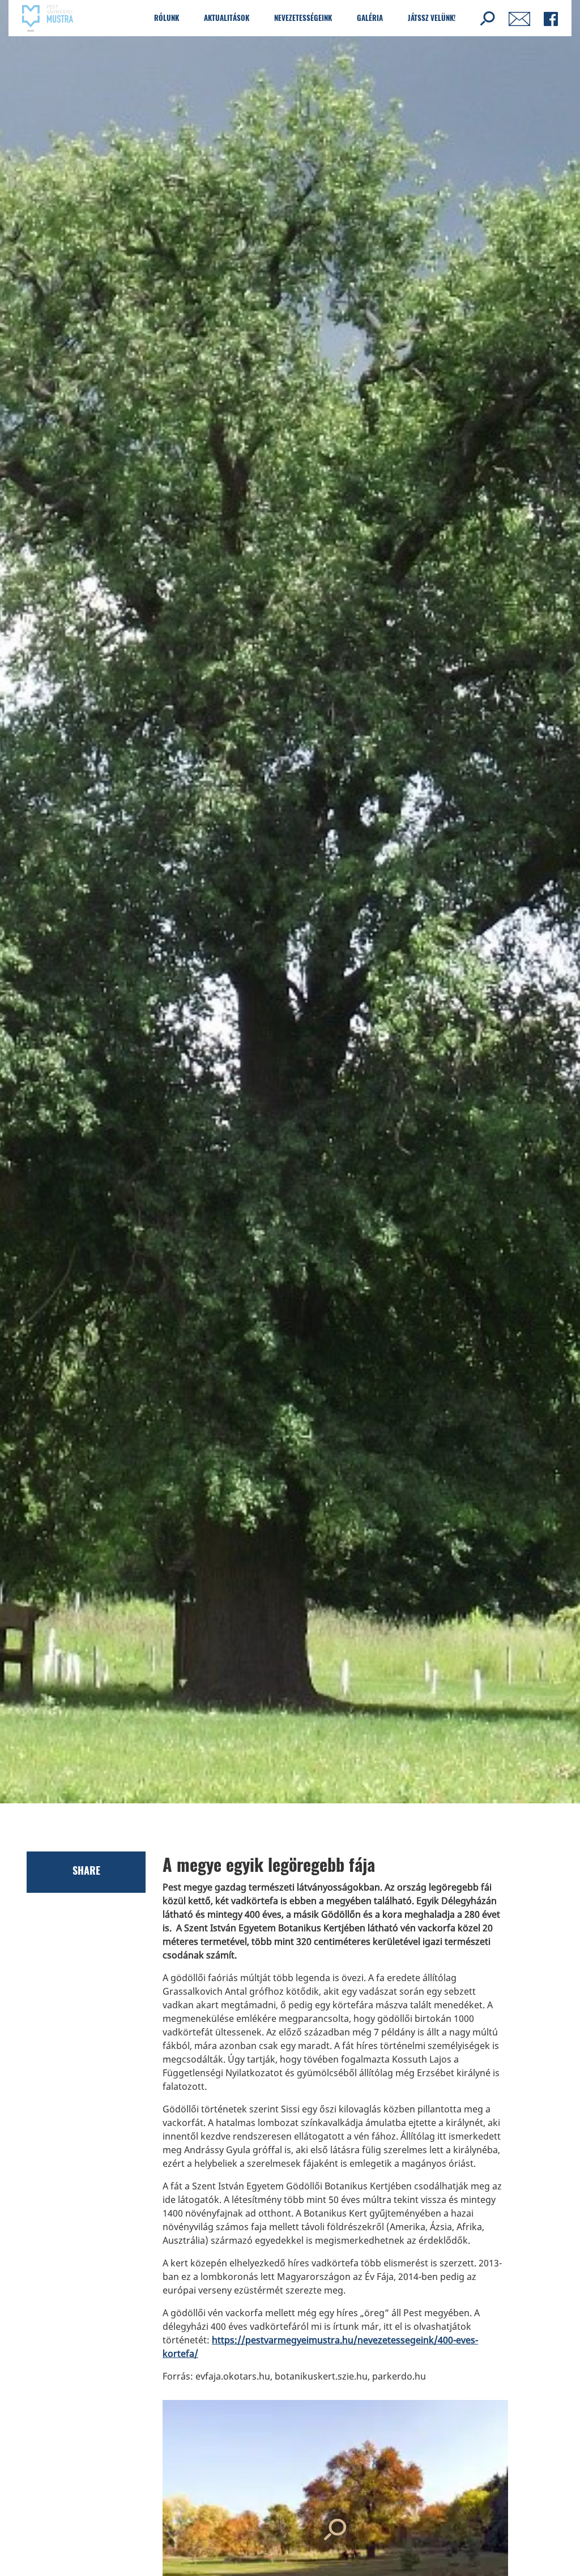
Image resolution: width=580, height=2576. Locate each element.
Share (86, 1870)
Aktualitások (227, 18)
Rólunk (167, 18)
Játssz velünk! (432, 18)
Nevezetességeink (303, 18)
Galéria (370, 18)
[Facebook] (551, 18)
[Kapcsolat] (519, 18)
